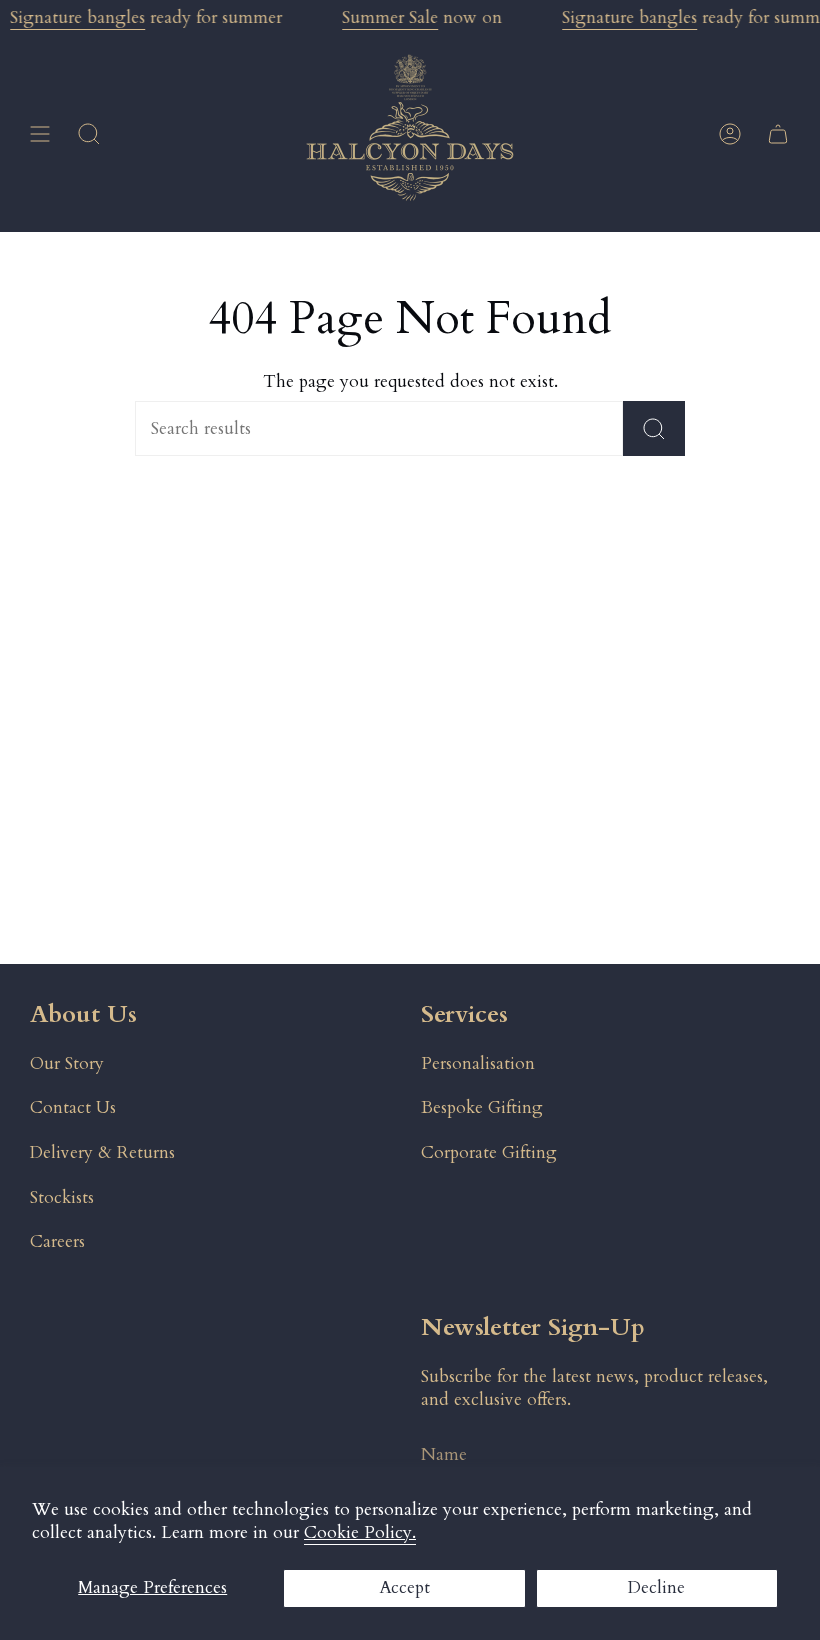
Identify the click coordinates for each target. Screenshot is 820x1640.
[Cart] (778, 134)
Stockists (62, 1197)
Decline (656, 1587)
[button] (89, 134)
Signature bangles (77, 17)
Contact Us (73, 1107)
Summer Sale (390, 17)
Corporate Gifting (489, 1152)
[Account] (730, 134)
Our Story (67, 1063)
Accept (404, 1587)
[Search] (654, 428)
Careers (57, 1241)
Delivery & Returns (102, 1152)
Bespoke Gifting (482, 1107)
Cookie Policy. (360, 1532)
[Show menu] (40, 134)
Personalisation (478, 1063)
